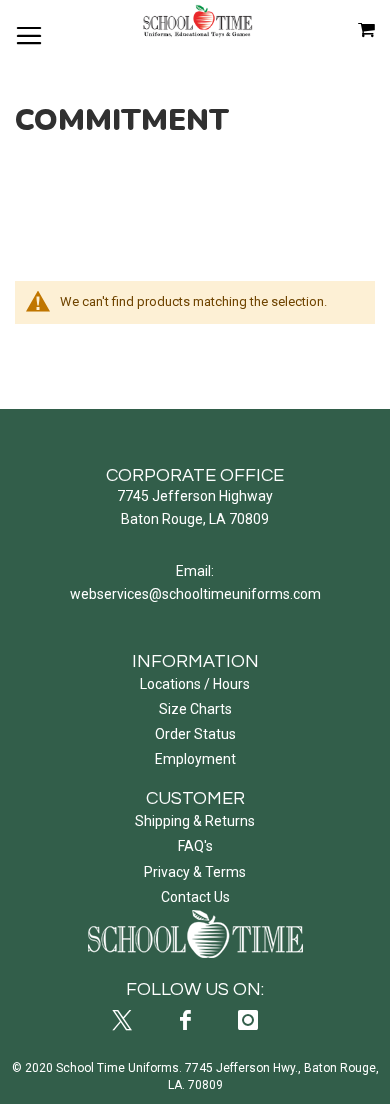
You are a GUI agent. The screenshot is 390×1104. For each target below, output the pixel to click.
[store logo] (198, 21)
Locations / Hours (195, 684)
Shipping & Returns (195, 821)
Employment (195, 759)
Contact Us (195, 897)
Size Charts (195, 709)
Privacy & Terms (195, 872)
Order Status (195, 734)
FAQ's (195, 846)
